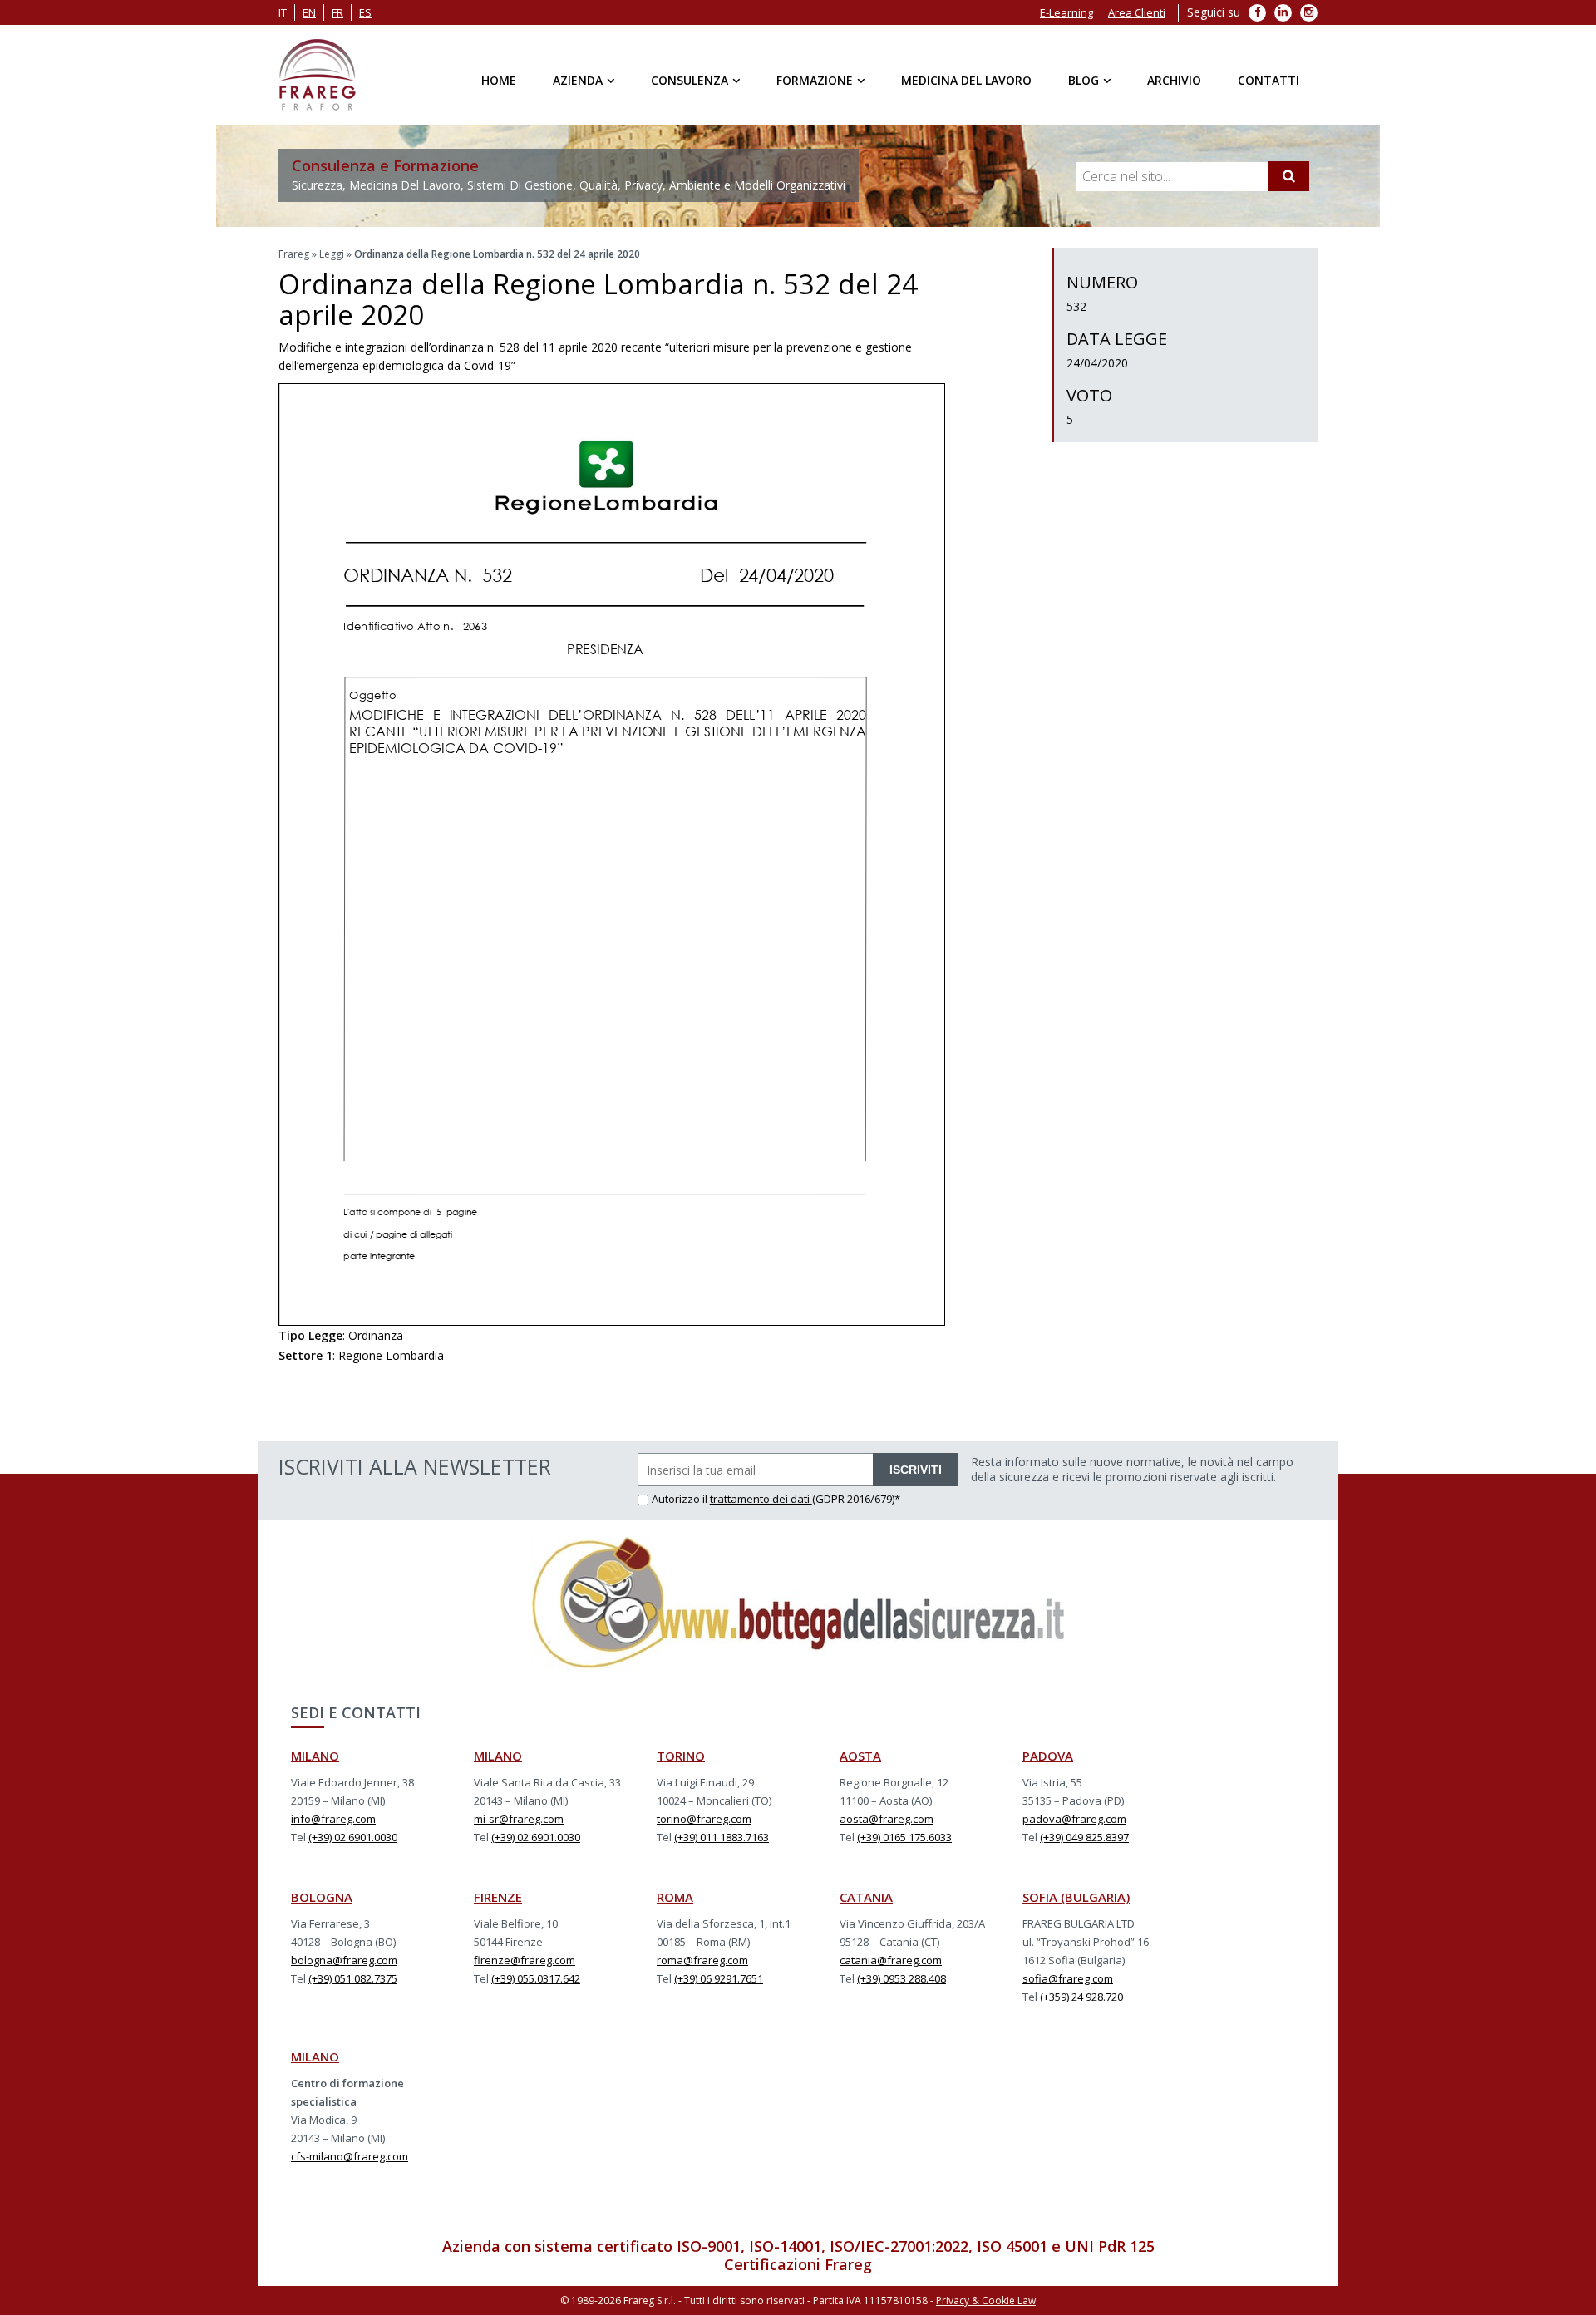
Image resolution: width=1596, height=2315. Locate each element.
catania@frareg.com (891, 1960)
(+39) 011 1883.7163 (722, 1837)
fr (337, 12)
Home (499, 80)
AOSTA (860, 1756)
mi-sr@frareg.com (519, 1819)
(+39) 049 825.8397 (1084, 1837)
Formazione (815, 80)
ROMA (675, 1897)
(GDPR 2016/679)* (856, 1499)
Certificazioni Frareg (798, 2264)
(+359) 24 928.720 (1081, 1997)
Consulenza (690, 80)
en (309, 12)
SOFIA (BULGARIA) (1076, 1897)
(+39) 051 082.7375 (353, 1978)
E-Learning (1066, 12)
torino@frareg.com (704, 1819)
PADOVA (1048, 1756)
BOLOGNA (322, 1897)
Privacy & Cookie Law (986, 2300)
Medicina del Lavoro (966, 80)
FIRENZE (498, 1897)
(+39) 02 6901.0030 (353, 1837)
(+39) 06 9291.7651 (719, 1978)
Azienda (578, 80)
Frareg (294, 254)
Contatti (1268, 80)
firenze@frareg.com (525, 1960)
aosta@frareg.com (887, 1819)
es (365, 12)
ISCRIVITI (916, 1470)
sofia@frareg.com (1068, 1978)
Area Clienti (1137, 12)
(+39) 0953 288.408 (901, 1978)
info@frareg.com (333, 1819)
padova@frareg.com (1074, 1819)
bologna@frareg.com (344, 1960)
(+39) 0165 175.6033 (904, 1837)
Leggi (332, 254)
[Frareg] (317, 75)
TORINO (681, 1756)
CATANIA (866, 1897)
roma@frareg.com (702, 1960)
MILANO (315, 1756)
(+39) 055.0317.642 (536, 1978)
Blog (1084, 80)
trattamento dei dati (761, 1499)
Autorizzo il (681, 1499)
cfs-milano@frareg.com (350, 2156)
